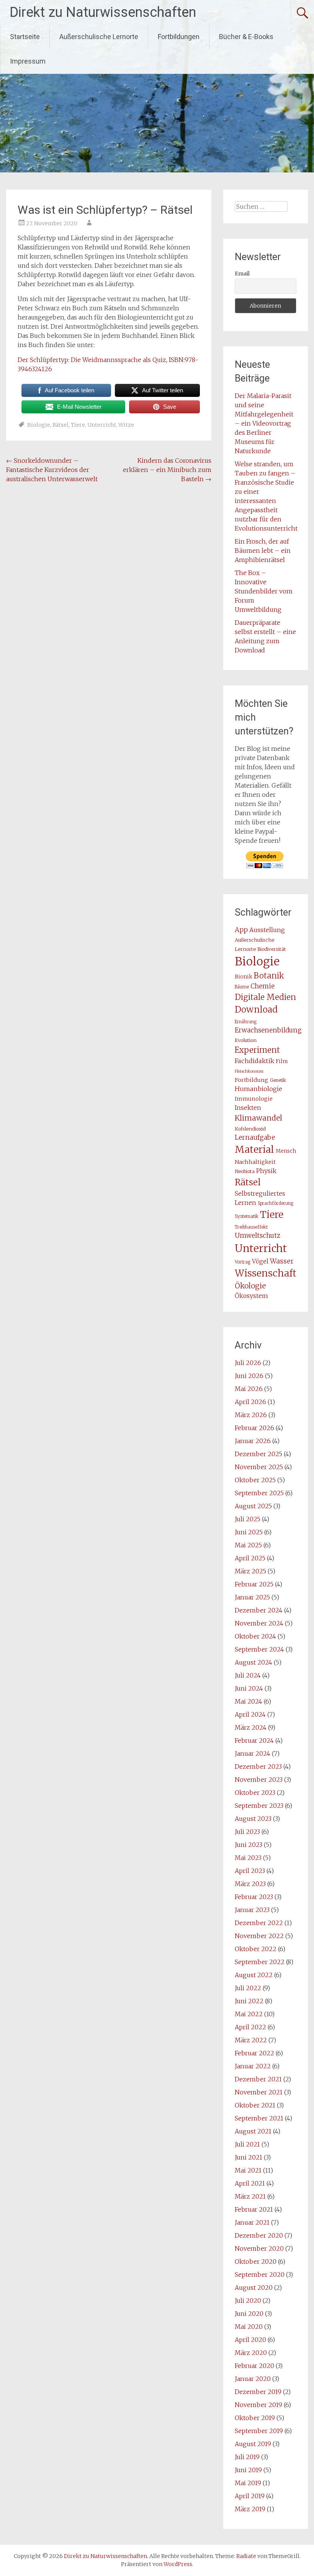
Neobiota (245, 1171)
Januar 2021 (252, 2222)
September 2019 (259, 2431)
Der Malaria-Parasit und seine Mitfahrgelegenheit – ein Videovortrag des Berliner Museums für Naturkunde (264, 423)
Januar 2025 (252, 1597)
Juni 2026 (249, 1376)
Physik (266, 1171)
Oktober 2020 (256, 2261)
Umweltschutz (258, 1236)
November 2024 (259, 1623)
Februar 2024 (254, 1740)
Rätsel (61, 425)
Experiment (257, 1050)
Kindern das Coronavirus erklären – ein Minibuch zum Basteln (167, 470)
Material (254, 1149)
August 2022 (254, 1975)
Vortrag (243, 1262)
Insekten (248, 1108)
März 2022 (251, 2040)
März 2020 (251, 2353)
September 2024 (259, 1649)
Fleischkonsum (249, 1071)
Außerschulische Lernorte (99, 37)
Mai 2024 (249, 1701)
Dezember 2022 (259, 1923)
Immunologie (254, 1099)
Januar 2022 (253, 2066)
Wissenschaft (266, 1273)
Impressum (28, 61)
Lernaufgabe (255, 1137)
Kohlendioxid (250, 1129)
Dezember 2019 (258, 2392)
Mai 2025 (248, 1545)
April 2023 (250, 1871)
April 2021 (250, 2183)
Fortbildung (252, 1080)
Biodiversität (272, 949)
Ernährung (246, 1022)
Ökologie (250, 1286)
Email (242, 274)
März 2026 (251, 1415)
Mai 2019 (248, 2483)
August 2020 (254, 2288)
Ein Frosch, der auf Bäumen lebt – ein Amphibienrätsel (263, 551)
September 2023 (259, 1806)
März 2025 (250, 1571)
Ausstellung (267, 930)
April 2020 (250, 2340)
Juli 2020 (248, 2301)
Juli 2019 (247, 2457)
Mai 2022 (249, 2014)
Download (256, 1009)
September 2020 (260, 2274)
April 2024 (250, 1714)
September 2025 (259, 1493)
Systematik (247, 1216)
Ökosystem (251, 1296)
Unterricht (102, 425)
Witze (126, 425)
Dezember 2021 (258, 2079)
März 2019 (250, 2509)
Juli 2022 (248, 1988)
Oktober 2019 (255, 2418)
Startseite (25, 37)
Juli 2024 (248, 1675)
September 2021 (259, 2118)
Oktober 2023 (255, 1793)
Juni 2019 (248, 2470)
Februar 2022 (254, 2053)
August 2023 (253, 1819)
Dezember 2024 (259, 1610)
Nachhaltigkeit (255, 1162)
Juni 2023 (249, 1845)
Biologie (39, 425)
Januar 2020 (253, 2379)
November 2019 (258, 2405)
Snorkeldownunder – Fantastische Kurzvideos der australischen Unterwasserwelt (52, 470)
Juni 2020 (249, 2314)
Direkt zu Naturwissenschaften (103, 12)
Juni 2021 (249, 2157)
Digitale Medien (265, 997)
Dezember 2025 (258, 1454)
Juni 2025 (249, 1532)
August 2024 (253, 1662)
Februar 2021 (254, 2209)
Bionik (244, 977)
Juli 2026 (248, 1363)
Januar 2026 (253, 1441)
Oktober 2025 (255, 1480)
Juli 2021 (247, 2144)
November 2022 (259, 1936)
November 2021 (259, 2092)
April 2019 (250, 2496)
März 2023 (250, 1884)
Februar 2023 (254, 1897)
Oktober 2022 (256, 1949)
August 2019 (253, 2444)
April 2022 (250, 2027)
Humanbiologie (258, 1089)
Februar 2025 (254, 1584)
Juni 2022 (249, 2001)
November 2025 (259, 1467)
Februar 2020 (254, 2366)
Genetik (278, 1080)
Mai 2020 (249, 2327)
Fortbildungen (179, 37)
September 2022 (260, 1962)
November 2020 (259, 2248)
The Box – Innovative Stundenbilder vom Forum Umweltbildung (264, 591)
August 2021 (253, 2131)
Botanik (269, 976)
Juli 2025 (248, 1519)
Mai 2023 (248, 1858)
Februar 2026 (254, 1428)
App (241, 930)
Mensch (286, 1151)
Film (282, 1061)
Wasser (282, 1261)
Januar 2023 (252, 1910)
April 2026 (250, 1402)
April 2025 (250, 1558)
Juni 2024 (249, 1688)
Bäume (242, 987)
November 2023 (259, 1780)
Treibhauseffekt (251, 1227)
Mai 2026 (249, 1389)
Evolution (246, 1040)
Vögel (260, 1261)
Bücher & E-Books (246, 37)
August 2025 (253, 1506)
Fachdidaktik (254, 1061)
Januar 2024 (253, 1753)
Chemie (262, 986)
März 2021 (250, 2196)
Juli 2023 (247, 1832)
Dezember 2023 (258, 1766)
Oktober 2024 (255, 1636)
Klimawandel (258, 1118)
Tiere (78, 425)
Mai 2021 (248, 2170)
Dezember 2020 (259, 2235)
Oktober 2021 (255, 2105)
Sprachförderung (276, 1203)
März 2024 (251, 1727)
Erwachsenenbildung (268, 1030)
